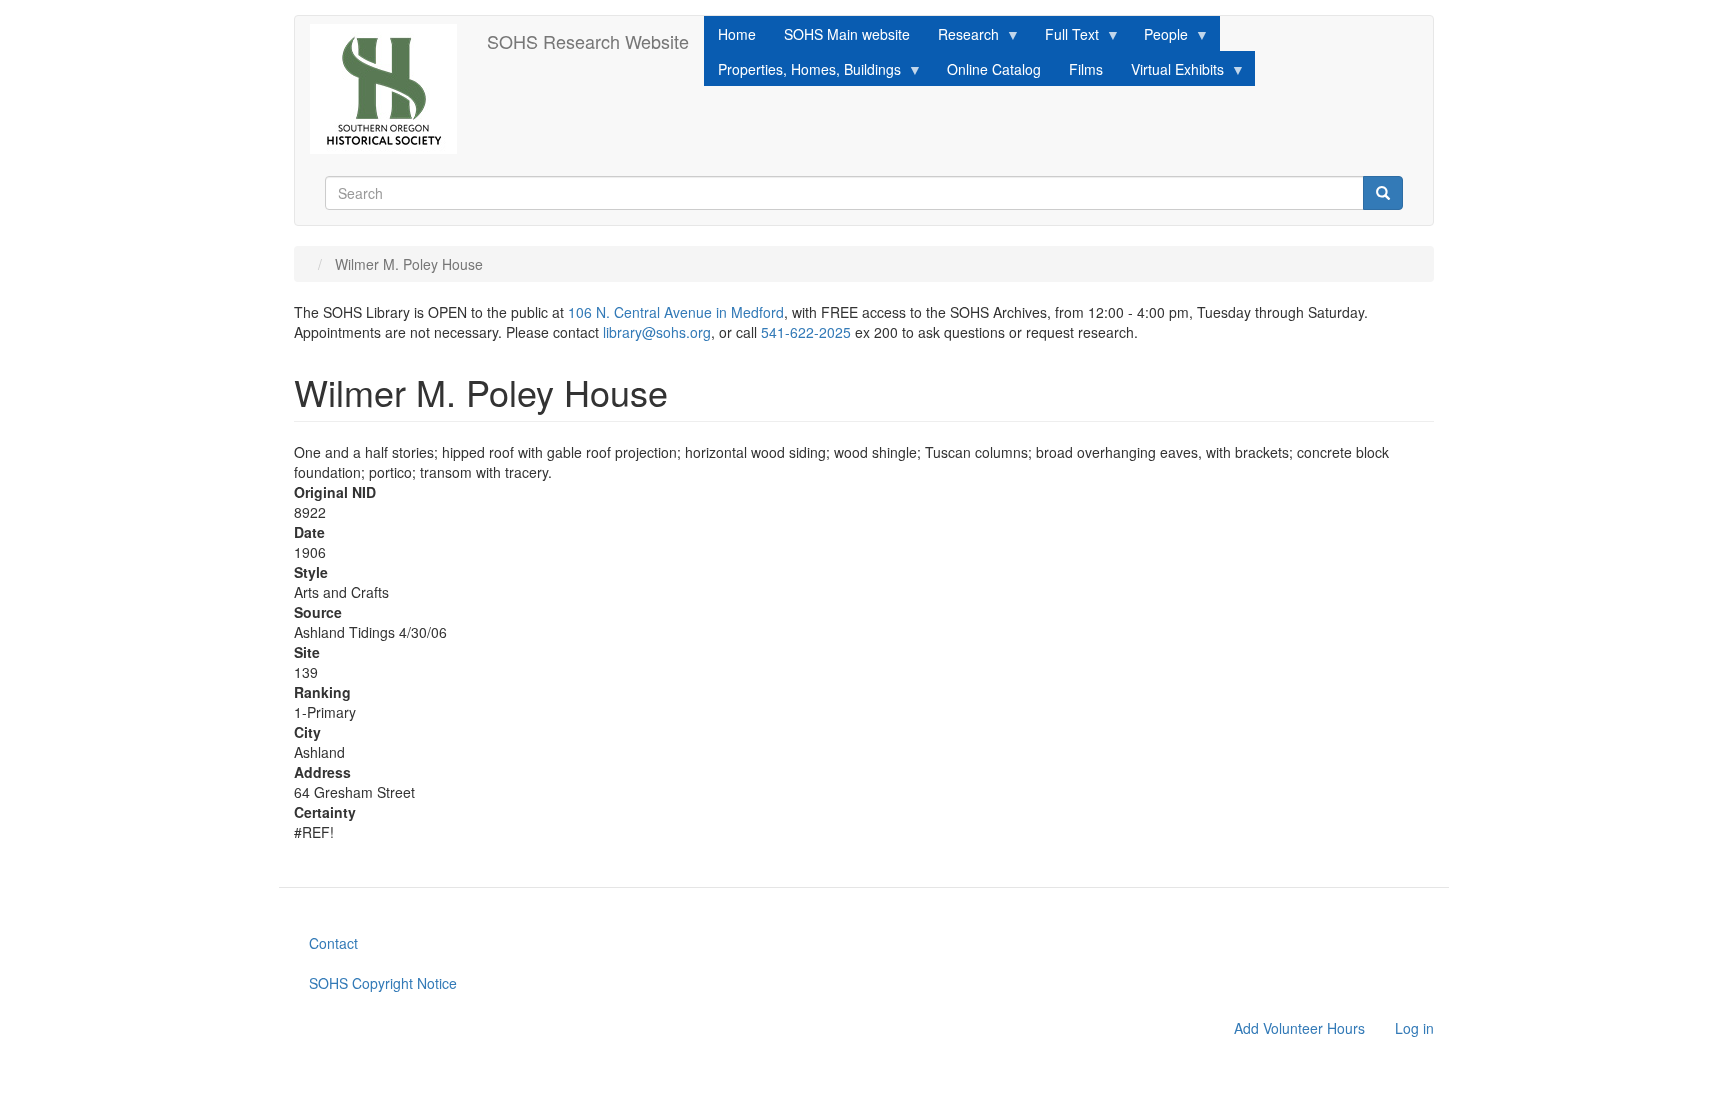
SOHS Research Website (588, 41)
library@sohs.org (657, 332)
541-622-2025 (806, 332)
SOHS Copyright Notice (383, 983)
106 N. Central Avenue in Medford (676, 312)
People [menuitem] (1159, 37)
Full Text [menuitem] (1065, 37)
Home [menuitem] (737, 34)
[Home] (391, 89)
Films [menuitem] (1086, 69)
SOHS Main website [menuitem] (847, 34)
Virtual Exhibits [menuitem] (1170, 72)
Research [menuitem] (961, 37)
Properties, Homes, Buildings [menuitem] (802, 72)
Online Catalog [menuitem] (994, 69)
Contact (333, 943)
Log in (1414, 1028)
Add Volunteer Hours (1299, 1028)
